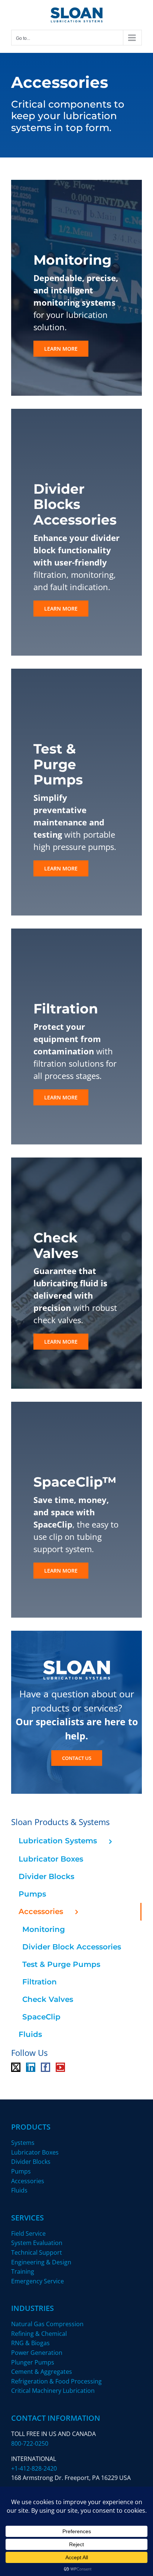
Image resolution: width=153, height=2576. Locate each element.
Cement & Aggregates (42, 2372)
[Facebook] (45, 2067)
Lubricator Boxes (35, 2152)
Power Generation (37, 2353)
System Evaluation (37, 2243)
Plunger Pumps (33, 2362)
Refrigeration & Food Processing (56, 2381)
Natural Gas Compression (47, 2324)
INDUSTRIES (32, 2308)
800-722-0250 (30, 2443)
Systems (23, 2143)
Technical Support (37, 2252)
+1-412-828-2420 (34, 2468)
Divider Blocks (31, 2162)
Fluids (19, 2190)
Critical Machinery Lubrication (53, 2391)
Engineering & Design (41, 2262)
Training (23, 2271)
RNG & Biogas (30, 2343)
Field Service (28, 2233)
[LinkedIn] (31, 2067)
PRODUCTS (31, 2127)
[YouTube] (60, 2067)
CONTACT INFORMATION (56, 2418)
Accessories (28, 2181)
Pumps (21, 2171)
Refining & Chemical (39, 2334)
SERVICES (27, 2218)
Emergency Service (38, 2281)
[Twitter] (16, 2067)
